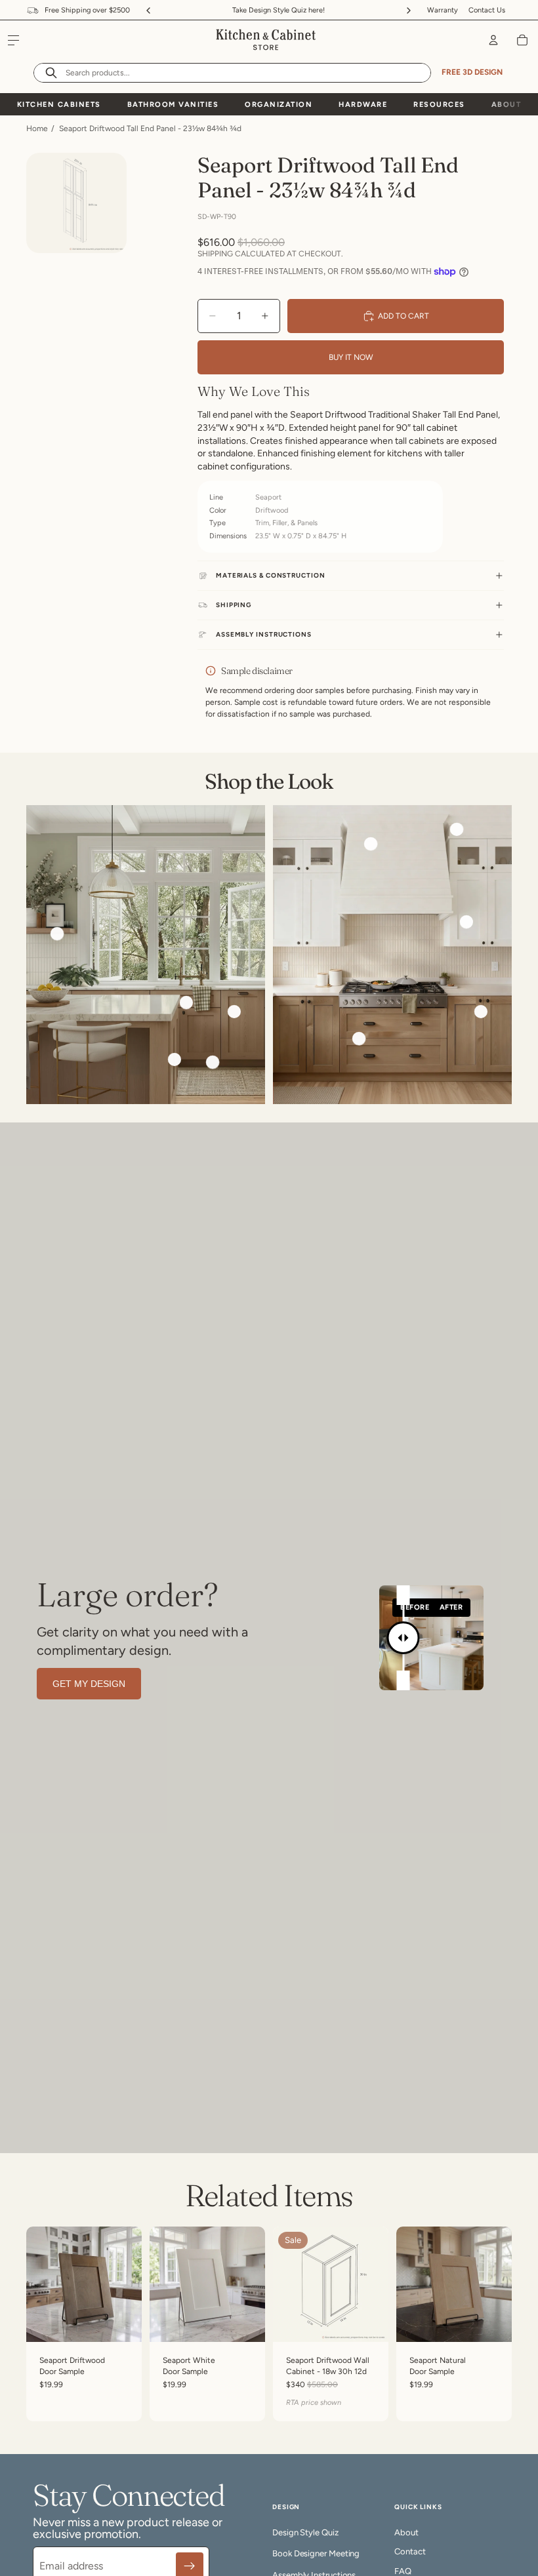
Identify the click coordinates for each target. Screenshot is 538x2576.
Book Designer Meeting (316, 2553)
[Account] (493, 40)
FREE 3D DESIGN (472, 72)
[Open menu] (14, 40)
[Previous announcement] (148, 10)
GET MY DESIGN (89, 1684)
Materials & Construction (271, 575)
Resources (439, 105)
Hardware (363, 105)
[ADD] (121, 2322)
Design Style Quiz (305, 2532)
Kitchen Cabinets (59, 105)
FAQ (403, 2571)
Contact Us (487, 10)
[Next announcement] (409, 10)
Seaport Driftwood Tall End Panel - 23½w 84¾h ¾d (150, 129)
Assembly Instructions (264, 634)
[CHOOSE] (368, 2322)
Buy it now (351, 357)
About (507, 105)
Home (37, 129)
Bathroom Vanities (173, 105)
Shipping (234, 605)
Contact (410, 2551)
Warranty (443, 10)
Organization (279, 105)
